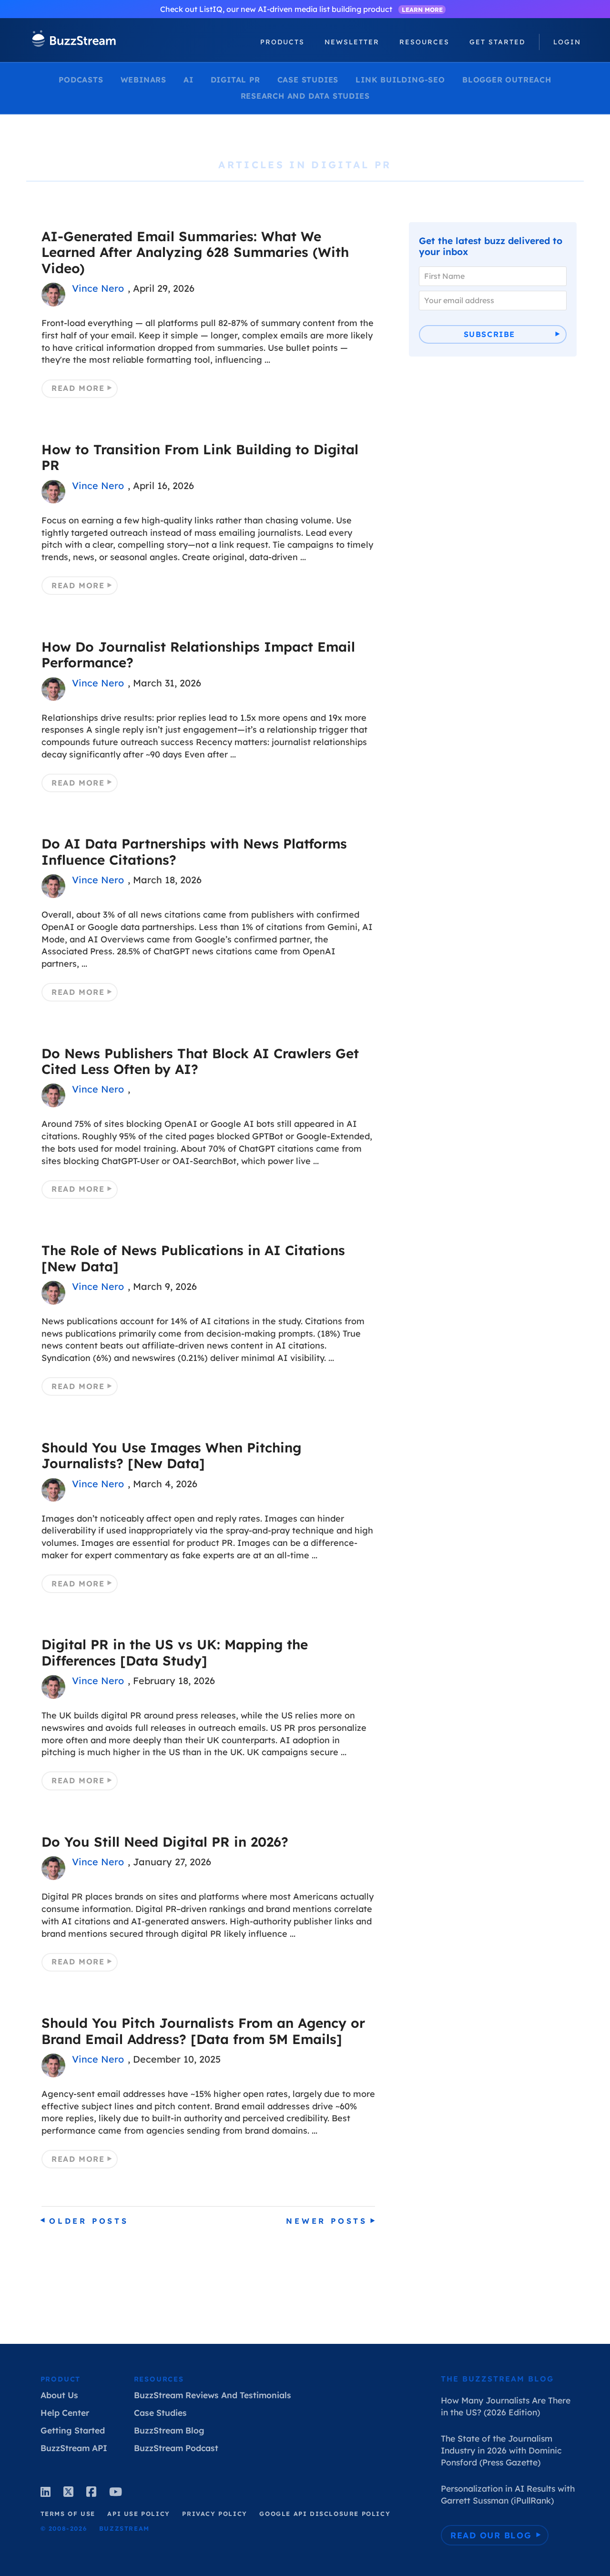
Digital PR (235, 80)
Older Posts (89, 2221)
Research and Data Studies (305, 96)
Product (61, 2379)
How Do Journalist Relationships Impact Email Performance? (198, 654)
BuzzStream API (74, 2448)
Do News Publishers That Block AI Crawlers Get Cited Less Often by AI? (200, 1061)
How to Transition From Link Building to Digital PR (200, 457)
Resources (159, 2379)
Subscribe (489, 334)
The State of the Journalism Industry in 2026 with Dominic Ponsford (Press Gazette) (501, 2450)
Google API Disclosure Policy (325, 2514)
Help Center (65, 2412)
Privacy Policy (214, 2514)
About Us (59, 2395)
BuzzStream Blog (169, 2430)
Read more (78, 388)
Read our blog (491, 2535)
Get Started (497, 42)
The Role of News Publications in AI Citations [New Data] (193, 1258)
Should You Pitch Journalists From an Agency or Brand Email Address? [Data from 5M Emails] (203, 2031)
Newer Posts (327, 2221)
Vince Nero (98, 288)
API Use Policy (138, 2514)
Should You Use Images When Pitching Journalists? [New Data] (171, 1455)
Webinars (143, 80)
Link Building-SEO (400, 80)
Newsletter (352, 42)
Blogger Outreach (507, 80)
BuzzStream (74, 40)
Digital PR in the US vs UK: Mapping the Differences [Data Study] (175, 1652)
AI (188, 80)
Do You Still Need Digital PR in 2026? (165, 1842)
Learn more (422, 10)
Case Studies (308, 80)
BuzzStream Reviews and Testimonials (213, 2395)
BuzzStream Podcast (176, 2448)
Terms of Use (68, 2514)
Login (567, 42)
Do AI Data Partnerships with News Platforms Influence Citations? (194, 851)
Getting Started (73, 2430)
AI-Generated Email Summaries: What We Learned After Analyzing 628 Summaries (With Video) (195, 252)
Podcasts (81, 80)
